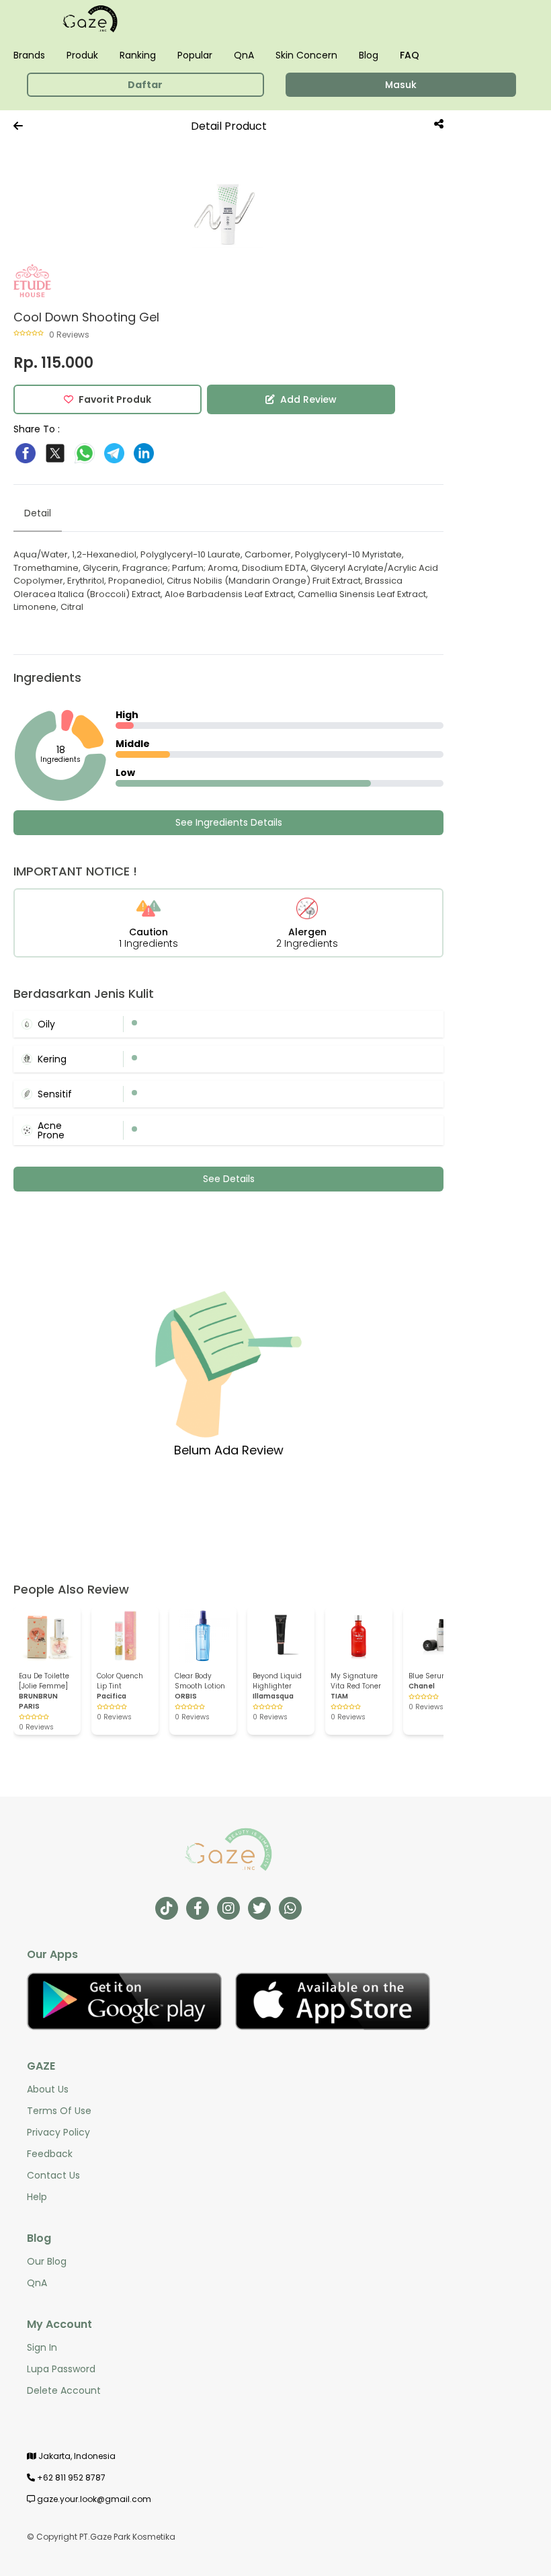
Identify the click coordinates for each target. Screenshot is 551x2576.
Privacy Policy (58, 2132)
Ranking (138, 55)
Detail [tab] (38, 513)
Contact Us (53, 2175)
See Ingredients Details (229, 822)
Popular (195, 55)
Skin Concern (306, 55)
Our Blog (47, 2261)
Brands (29, 55)
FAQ (410, 55)
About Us (48, 2089)
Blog (369, 55)
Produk (82, 55)
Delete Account (64, 2390)
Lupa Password (61, 2369)
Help (37, 2197)
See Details (229, 1179)
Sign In (42, 2347)
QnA (244, 55)
